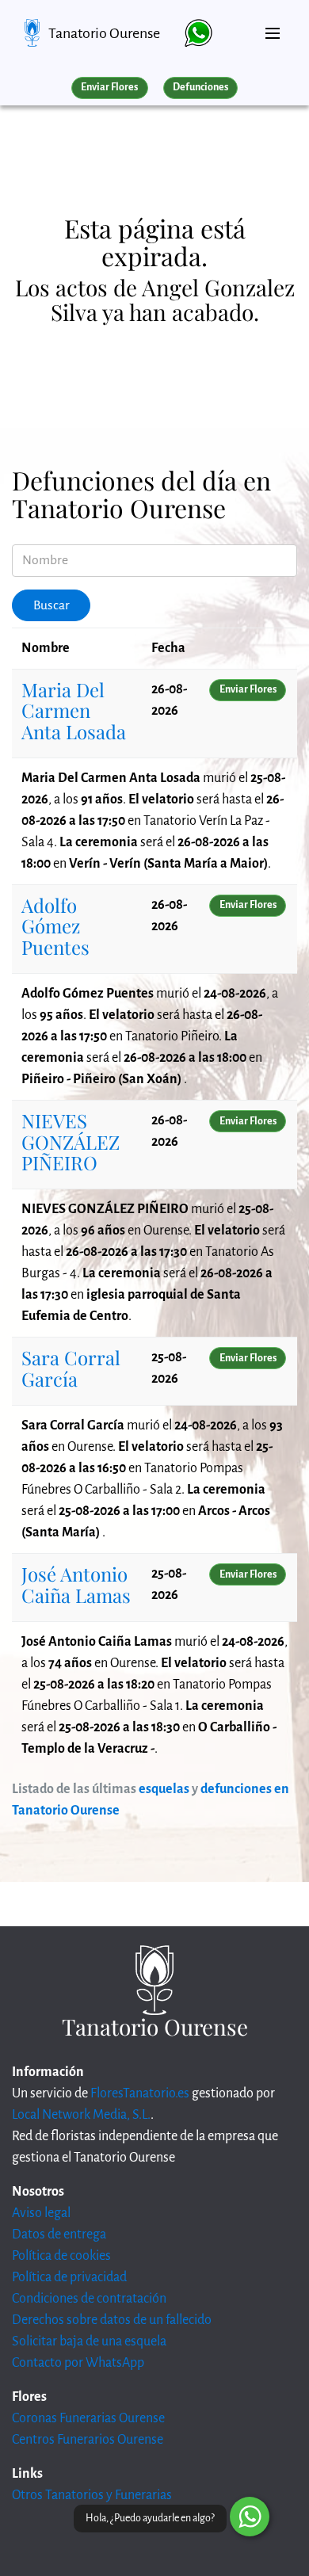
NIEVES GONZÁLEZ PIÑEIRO (71, 1141)
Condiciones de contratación (89, 2299)
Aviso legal (41, 2213)
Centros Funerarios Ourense (88, 2440)
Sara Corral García (71, 1368)
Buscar (51, 605)
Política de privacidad (69, 2277)
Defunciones (200, 87)
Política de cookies (61, 2256)
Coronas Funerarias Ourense (88, 2418)
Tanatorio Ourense (104, 33)
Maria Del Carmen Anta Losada (74, 710)
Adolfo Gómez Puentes (55, 926)
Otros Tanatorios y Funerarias (92, 2495)
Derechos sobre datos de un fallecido (112, 2320)
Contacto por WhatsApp (78, 2363)
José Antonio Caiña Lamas (76, 1584)
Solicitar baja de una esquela (89, 2341)
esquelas (164, 1789)
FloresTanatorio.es (140, 2093)
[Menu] (273, 27)
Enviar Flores (109, 87)
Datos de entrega (59, 2234)
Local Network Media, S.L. (81, 2115)
